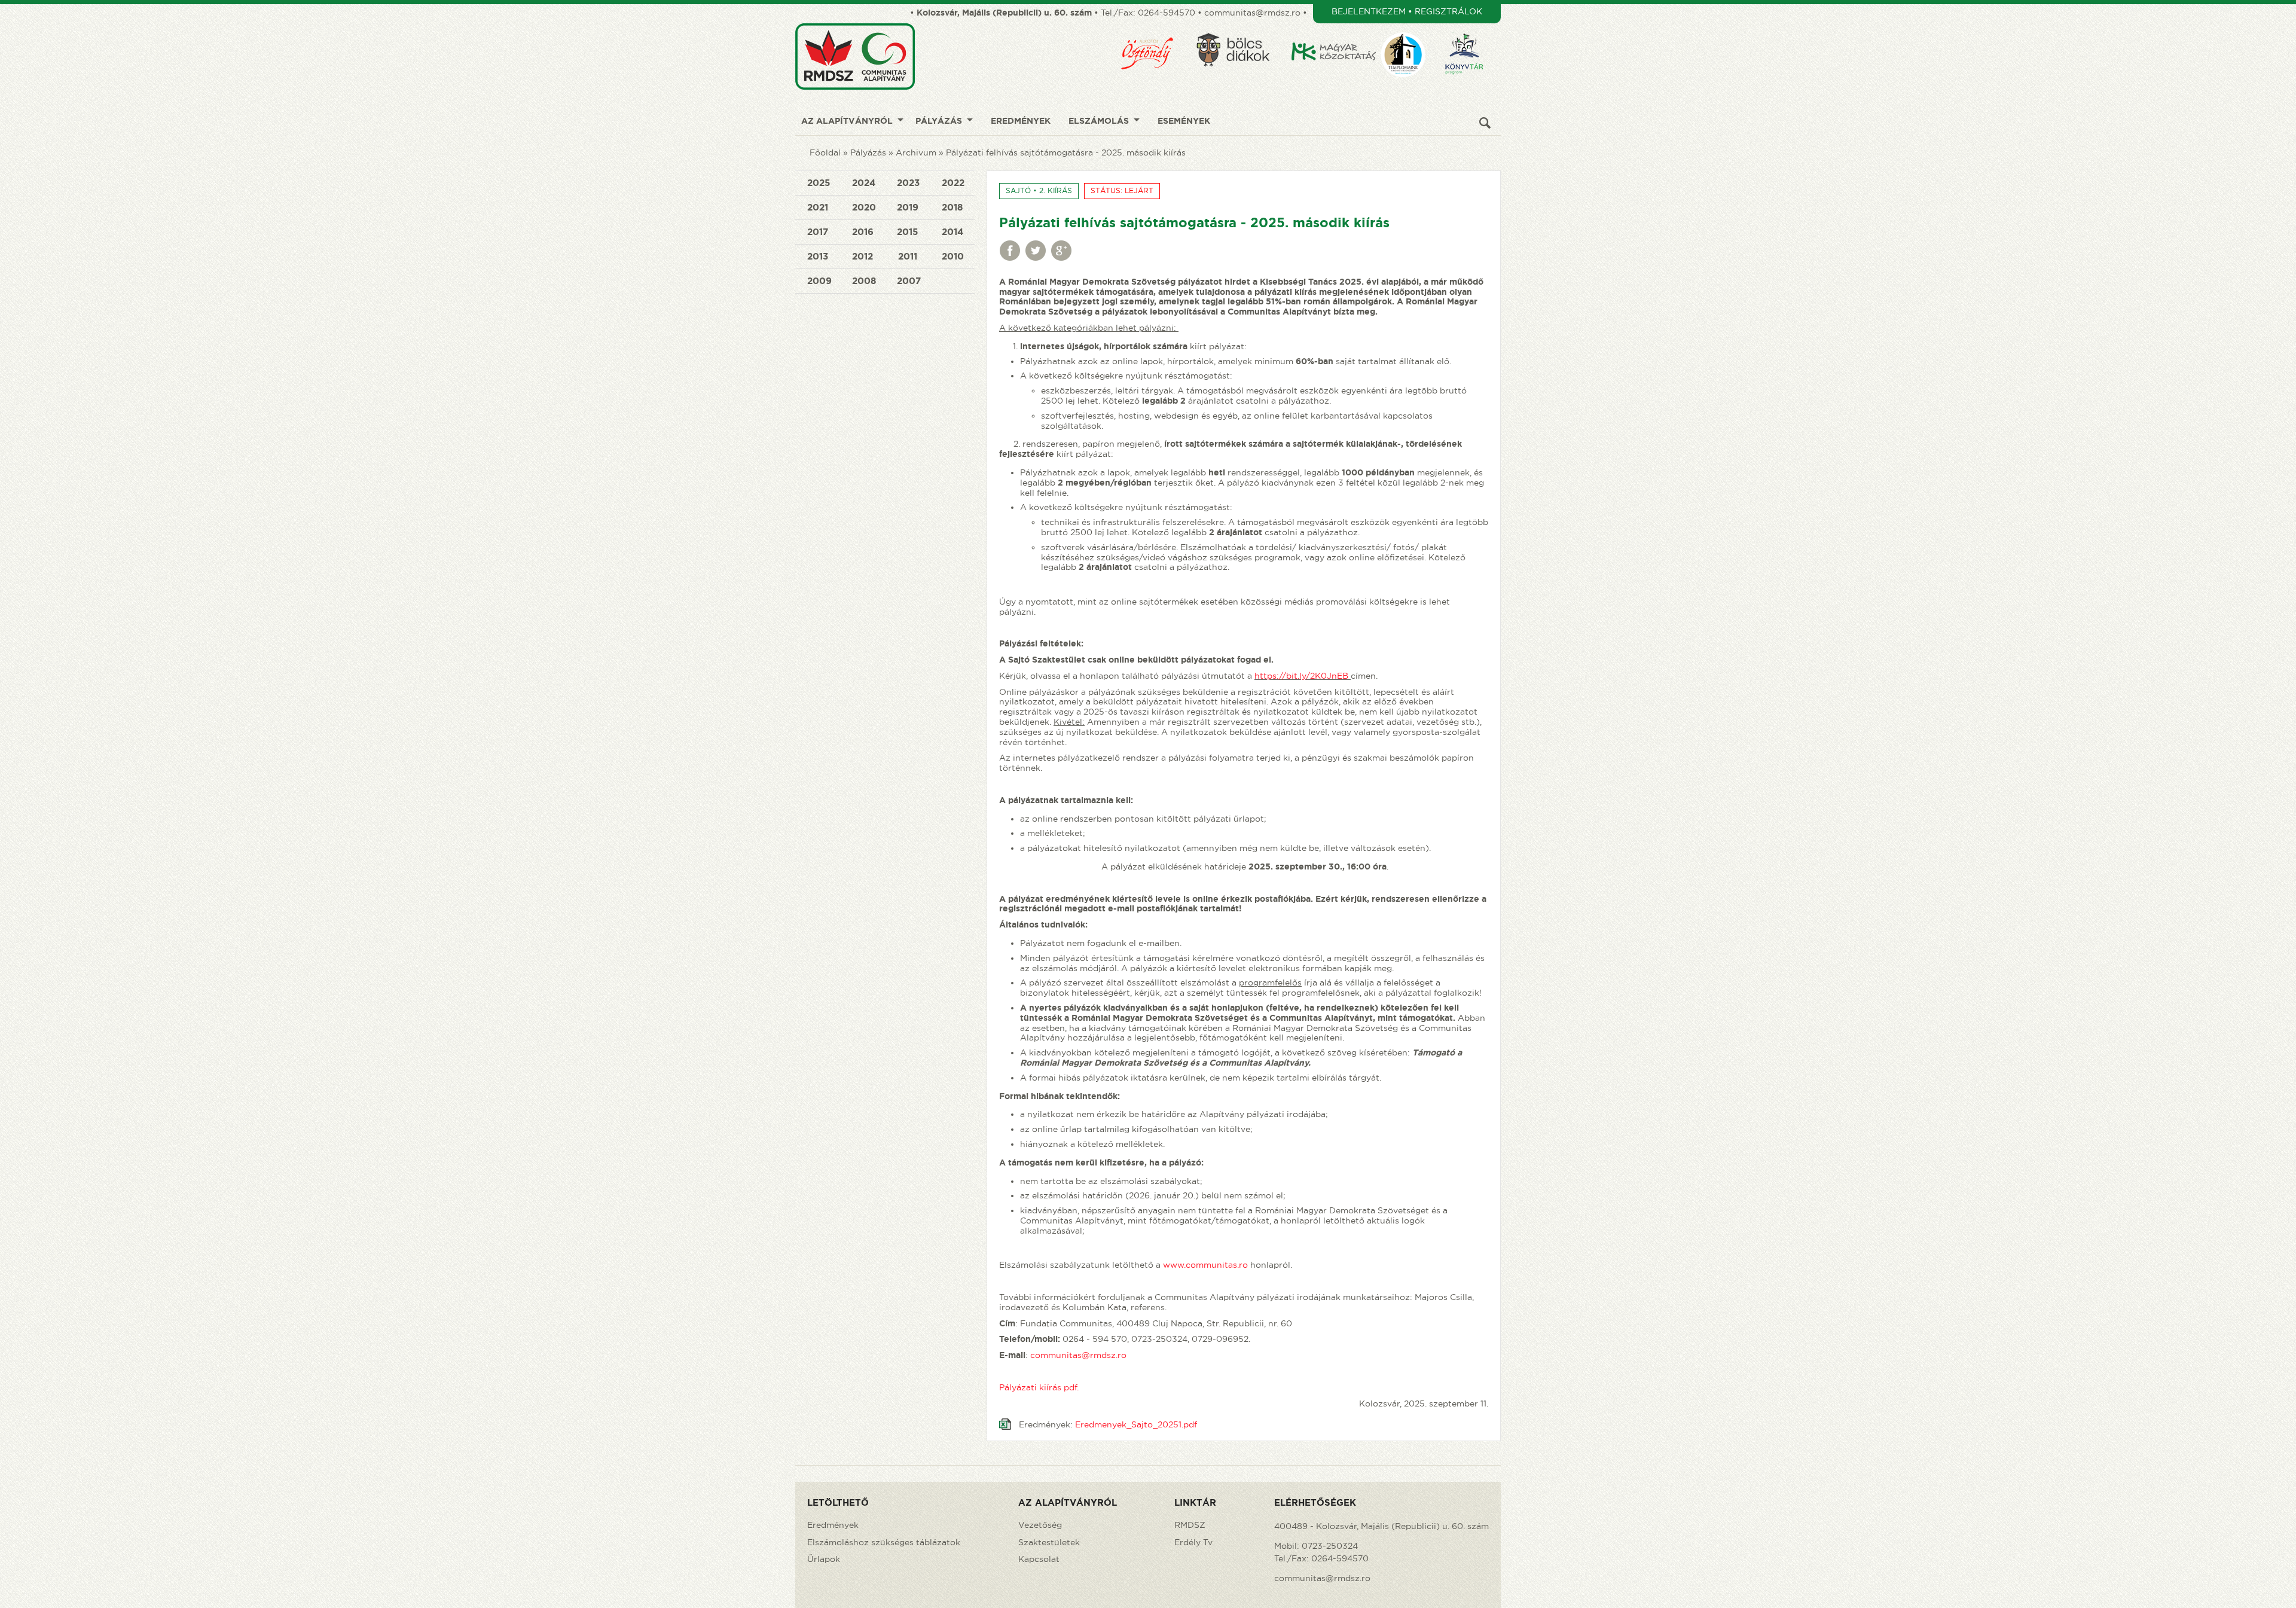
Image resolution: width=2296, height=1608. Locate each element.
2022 (953, 183)
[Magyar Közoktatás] (1335, 28)
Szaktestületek (1049, 1542)
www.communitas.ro (1205, 1265)
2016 (863, 232)
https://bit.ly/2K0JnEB (1301, 676)
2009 (819, 281)
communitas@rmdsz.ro (1252, 13)
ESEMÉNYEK (1184, 121)
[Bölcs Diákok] (1241, 28)
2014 (952, 232)
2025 (819, 183)
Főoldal (825, 152)
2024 (864, 183)
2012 (862, 256)
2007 (909, 281)
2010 (953, 256)
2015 (907, 232)
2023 (908, 183)
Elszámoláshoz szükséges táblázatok (884, 1542)
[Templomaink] (1410, 28)
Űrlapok (824, 1559)
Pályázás (868, 152)
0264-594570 (1167, 13)
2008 (864, 281)
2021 (818, 207)
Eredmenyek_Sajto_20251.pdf (1136, 1424)
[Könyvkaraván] (1472, 28)
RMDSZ (1190, 1525)
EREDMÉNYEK (1021, 121)
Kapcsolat (1039, 1559)
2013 (818, 256)
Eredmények (833, 1525)
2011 (908, 256)
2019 (908, 207)
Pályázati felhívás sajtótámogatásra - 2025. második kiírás (1066, 152)
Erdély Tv (1193, 1542)
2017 (818, 232)
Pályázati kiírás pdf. (1039, 1387)
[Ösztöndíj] (1155, 28)
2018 (952, 207)
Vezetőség (1040, 1525)
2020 (864, 207)
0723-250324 (1330, 1546)
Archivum (916, 152)
